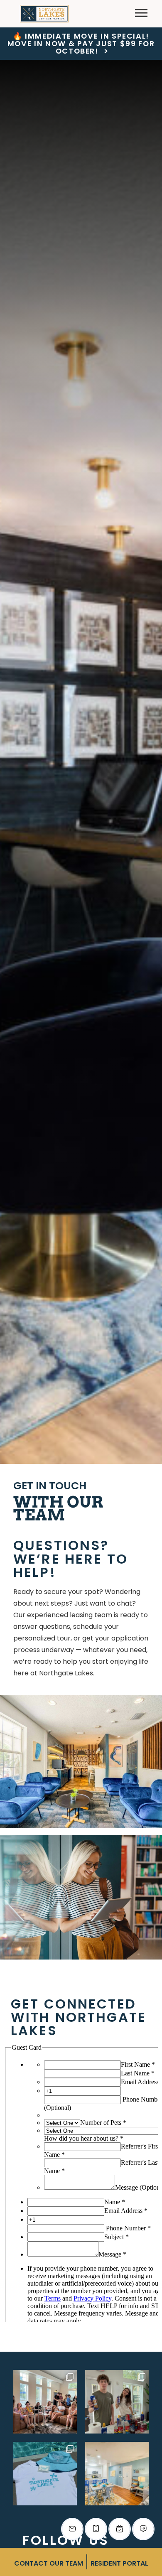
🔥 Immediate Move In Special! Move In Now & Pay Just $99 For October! (81, 44)
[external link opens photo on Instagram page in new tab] (45, 2402)
